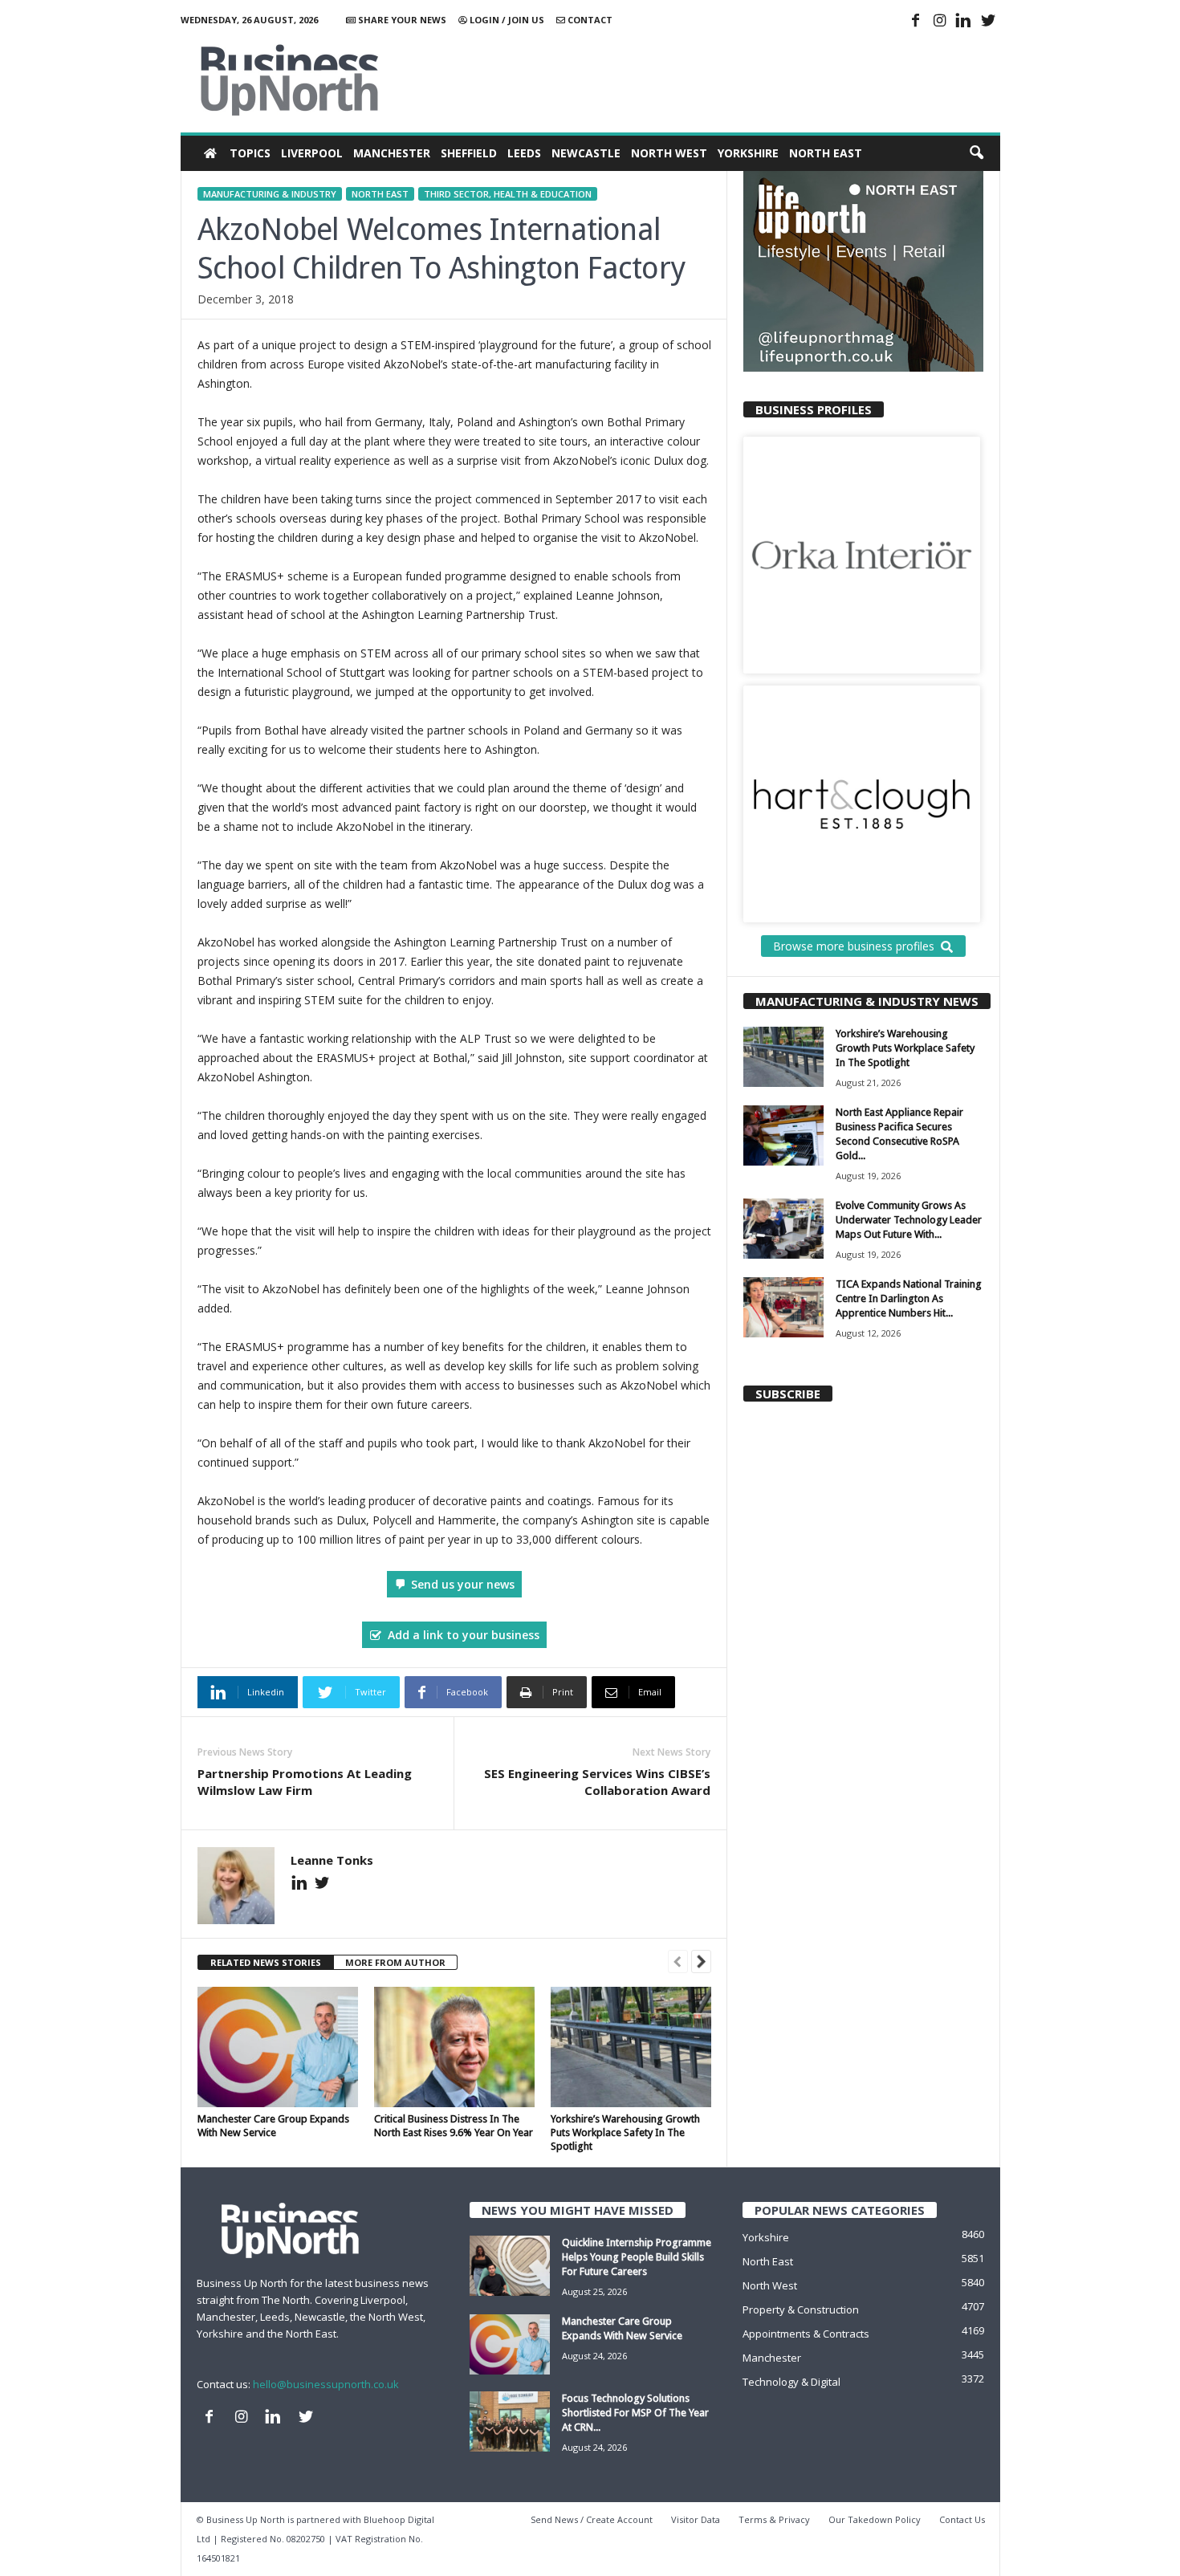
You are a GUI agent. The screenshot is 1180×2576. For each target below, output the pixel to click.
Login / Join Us (506, 20)
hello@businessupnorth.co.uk (326, 2384)
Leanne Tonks (332, 1860)
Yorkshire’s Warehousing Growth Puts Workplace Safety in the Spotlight (625, 2132)
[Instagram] (940, 22)
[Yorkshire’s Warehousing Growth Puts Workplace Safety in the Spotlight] (631, 2047)
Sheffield (469, 153)
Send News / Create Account (592, 2519)
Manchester (392, 153)
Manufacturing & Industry (270, 194)
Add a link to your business (464, 1635)
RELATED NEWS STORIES (266, 1962)
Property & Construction (801, 2309)
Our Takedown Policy (875, 2519)
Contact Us (962, 2519)
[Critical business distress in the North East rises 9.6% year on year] (454, 2047)
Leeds (524, 153)
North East (826, 153)
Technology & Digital (791, 2382)
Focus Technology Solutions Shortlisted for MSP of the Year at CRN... (635, 2413)
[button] (976, 153)
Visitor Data (696, 2519)
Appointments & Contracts (806, 2334)
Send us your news (463, 1584)
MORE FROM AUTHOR (395, 1962)
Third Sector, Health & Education (508, 194)
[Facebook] (916, 22)
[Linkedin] (964, 22)
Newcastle (586, 153)
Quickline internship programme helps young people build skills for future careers (637, 2257)
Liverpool (312, 153)
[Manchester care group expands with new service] (278, 2047)
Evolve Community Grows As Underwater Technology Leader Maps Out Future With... (909, 1220)
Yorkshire (748, 153)
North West (669, 153)
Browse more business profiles (854, 946)
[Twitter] (988, 22)
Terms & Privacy (774, 2519)
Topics (250, 153)
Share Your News (401, 20)
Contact (589, 20)
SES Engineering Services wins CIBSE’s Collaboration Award (597, 1782)
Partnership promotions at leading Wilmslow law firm (305, 1782)
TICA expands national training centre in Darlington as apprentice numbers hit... (909, 1298)
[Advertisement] (708, 80)
